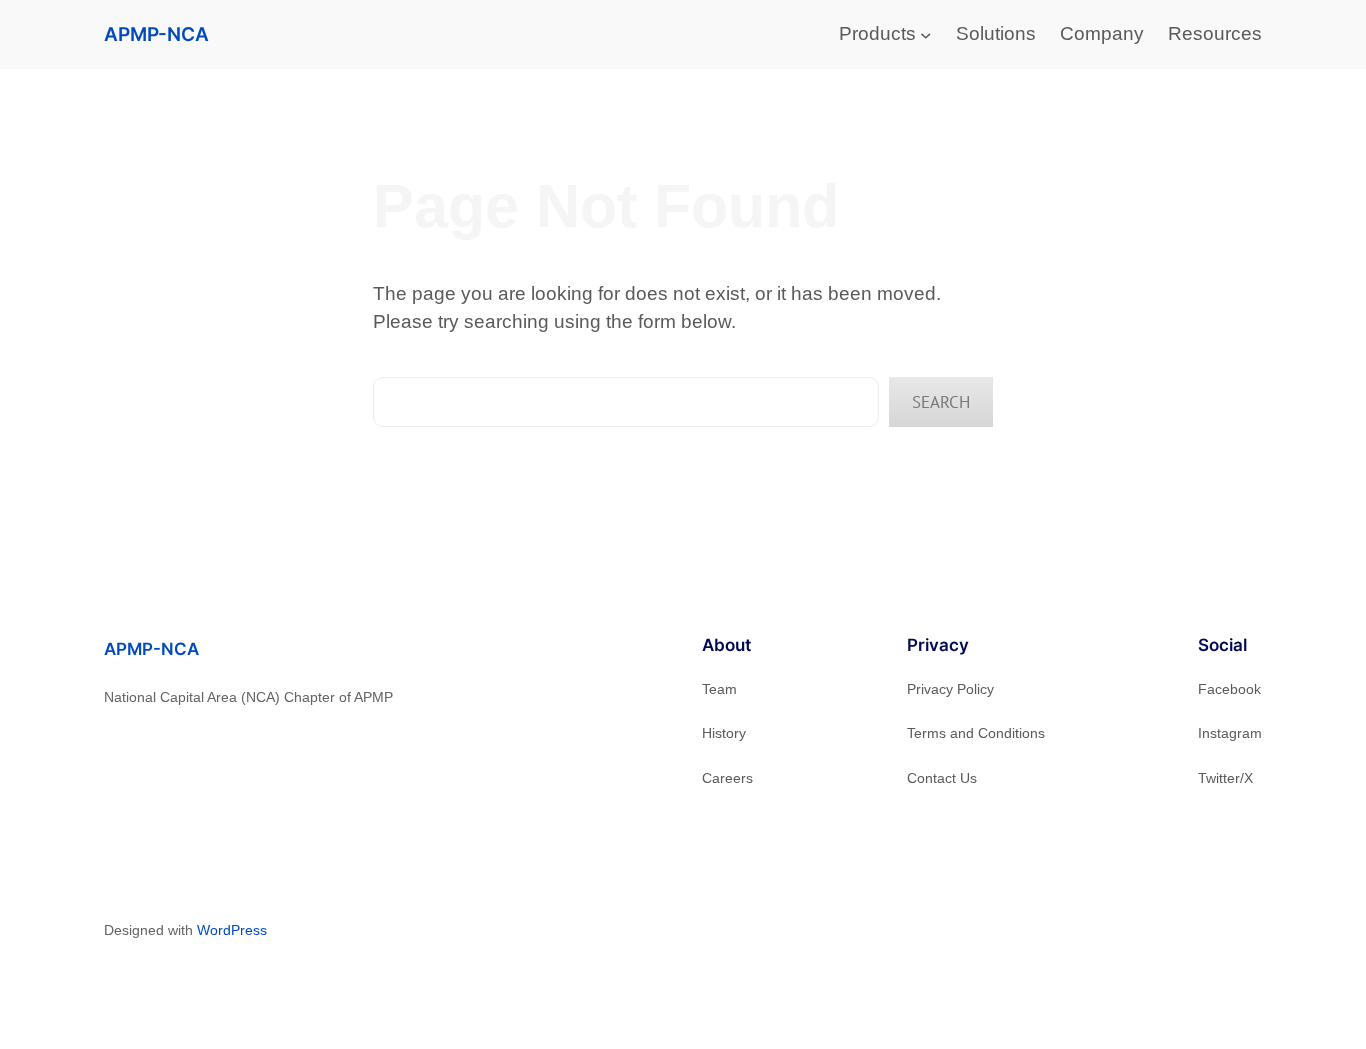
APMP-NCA (156, 34)
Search (941, 402)
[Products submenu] (926, 35)
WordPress (232, 930)
